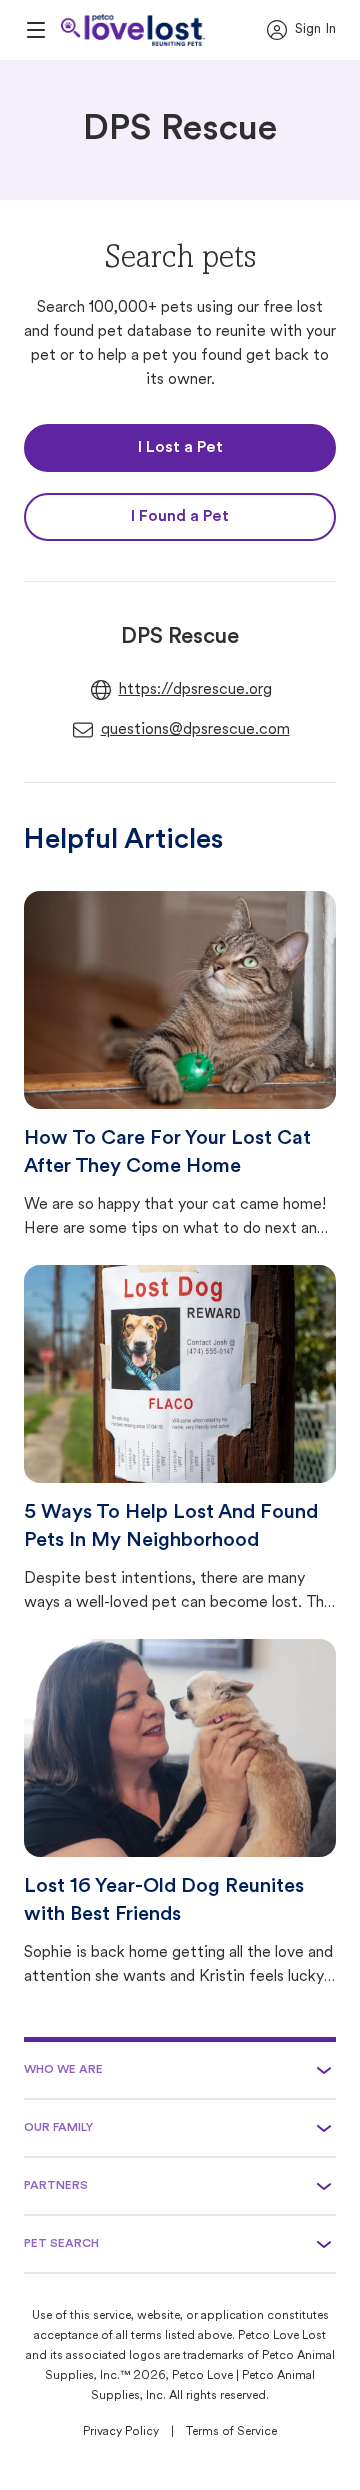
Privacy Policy (121, 2432)
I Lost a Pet (180, 448)
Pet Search (61, 2244)
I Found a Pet (180, 517)
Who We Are (63, 2070)
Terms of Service (231, 2432)
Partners (56, 2186)
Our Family (58, 2128)
